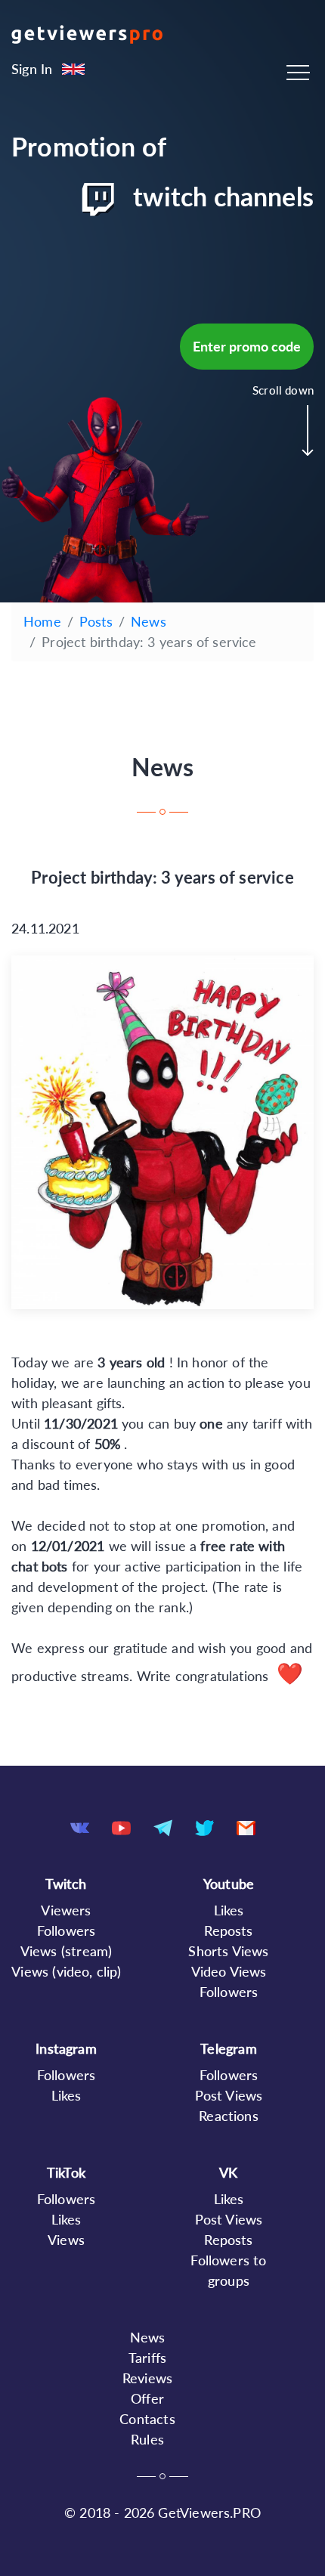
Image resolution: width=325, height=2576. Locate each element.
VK (228, 2172)
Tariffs (147, 2358)
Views (66, 2240)
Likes (229, 1910)
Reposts (228, 1930)
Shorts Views (228, 1951)
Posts (96, 621)
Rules (147, 2439)
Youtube (229, 1884)
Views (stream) (67, 1951)
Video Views (229, 1971)
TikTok (66, 2172)
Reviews (147, 2378)
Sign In (32, 69)
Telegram (228, 2048)
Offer (147, 2398)
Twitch (66, 1884)
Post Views (229, 2095)
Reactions (229, 2116)
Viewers (66, 1910)
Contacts (147, 2419)
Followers (67, 1930)
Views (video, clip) (66, 1971)
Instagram (66, 2048)
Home (42, 621)
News (149, 621)
